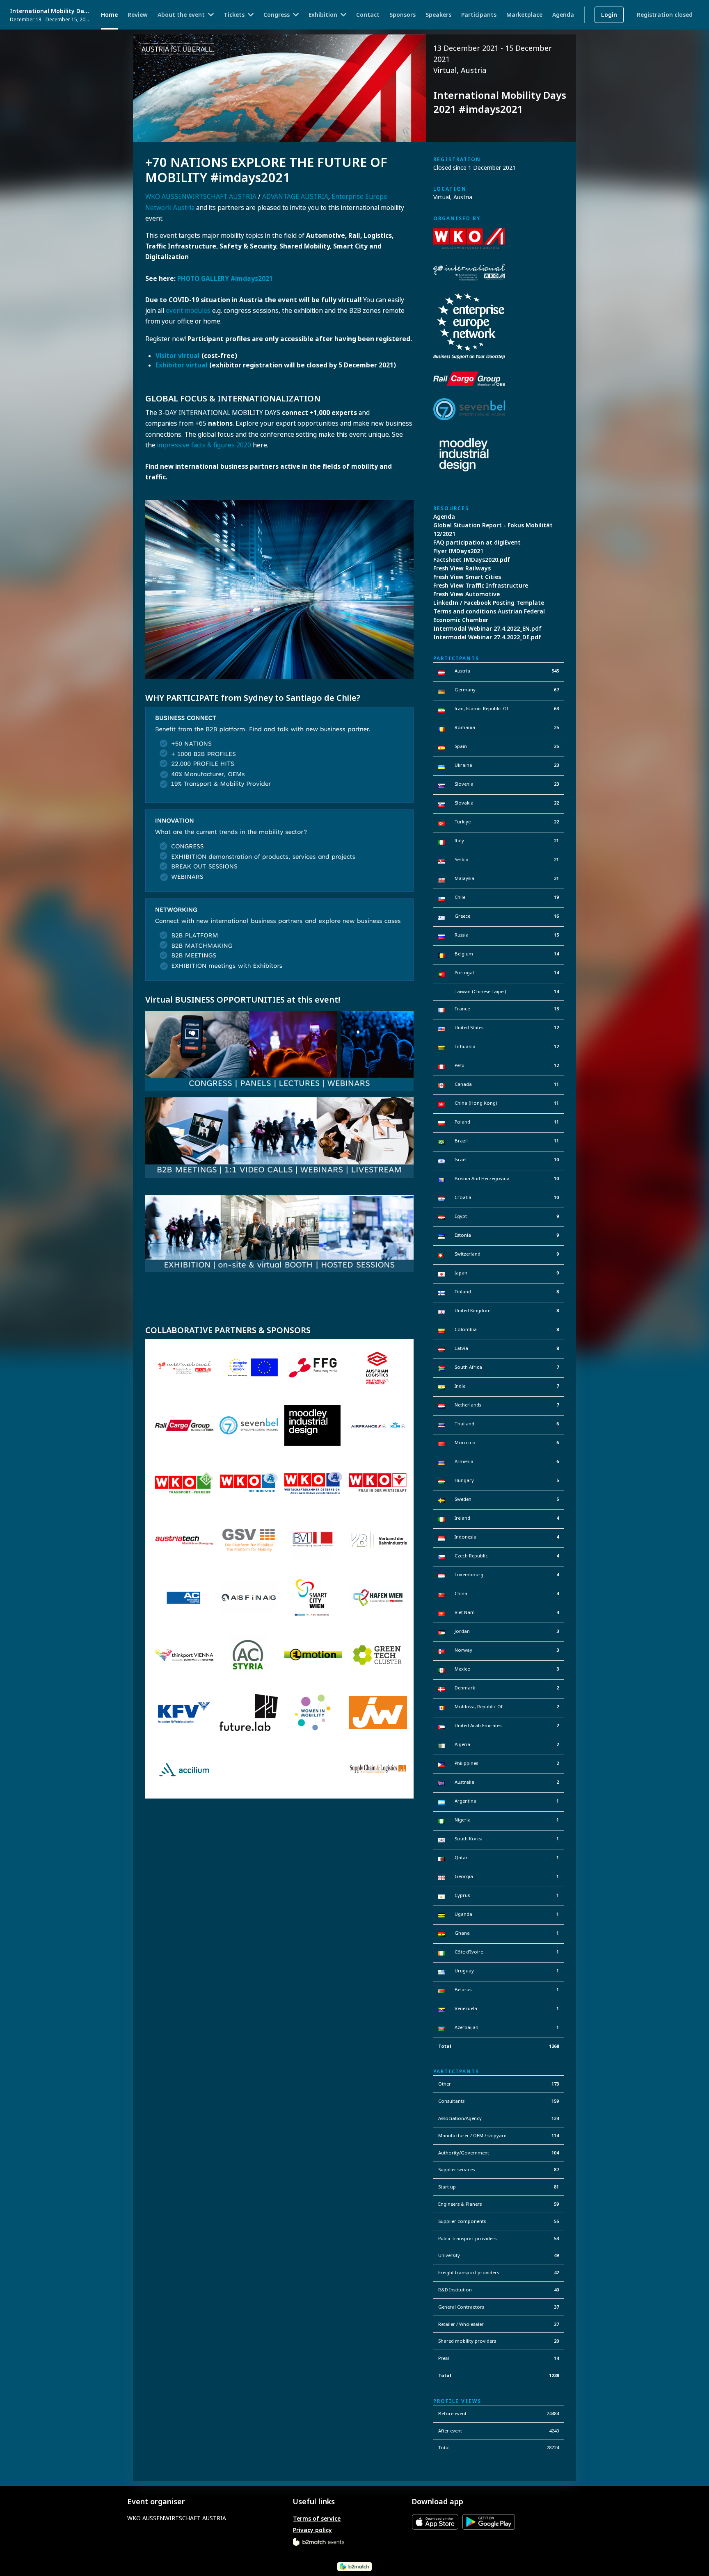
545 (555, 671)
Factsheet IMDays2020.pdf (472, 560)
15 (556, 935)
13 (556, 1009)
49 (556, 2255)
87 (556, 2169)
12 (556, 1027)
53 (556, 2238)
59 (556, 2204)
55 (556, 2221)
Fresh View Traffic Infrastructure (481, 585)
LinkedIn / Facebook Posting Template (489, 603)
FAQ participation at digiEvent (477, 542)
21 (556, 840)
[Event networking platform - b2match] (354, 2566)
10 (556, 1159)
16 (556, 916)
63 (556, 708)
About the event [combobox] (181, 15)
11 (556, 1084)
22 (556, 803)
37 (556, 2307)
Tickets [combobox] (234, 15)
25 (556, 727)
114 (555, 2135)
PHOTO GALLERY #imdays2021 (225, 279)
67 (556, 690)
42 (556, 2272)
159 (555, 2101)
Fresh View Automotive (467, 594)
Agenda (444, 516)
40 (556, 2290)
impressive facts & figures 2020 (204, 445)
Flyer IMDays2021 (458, 551)
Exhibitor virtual (182, 365)
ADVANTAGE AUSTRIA (295, 197)
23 (556, 765)
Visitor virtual (178, 356)
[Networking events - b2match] (319, 2541)
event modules (188, 311)
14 (556, 954)
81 (556, 2187)
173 (555, 2084)
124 (555, 2118)
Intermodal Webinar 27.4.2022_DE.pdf (487, 637)
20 (556, 2341)
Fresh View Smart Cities (467, 577)
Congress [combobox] (277, 15)
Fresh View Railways (462, 568)
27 (556, 2324)
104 (555, 2153)
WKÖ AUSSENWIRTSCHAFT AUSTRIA (201, 197)
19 (556, 897)
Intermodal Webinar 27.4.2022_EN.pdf (487, 628)
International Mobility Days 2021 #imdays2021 (50, 11)
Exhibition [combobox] (323, 15)
